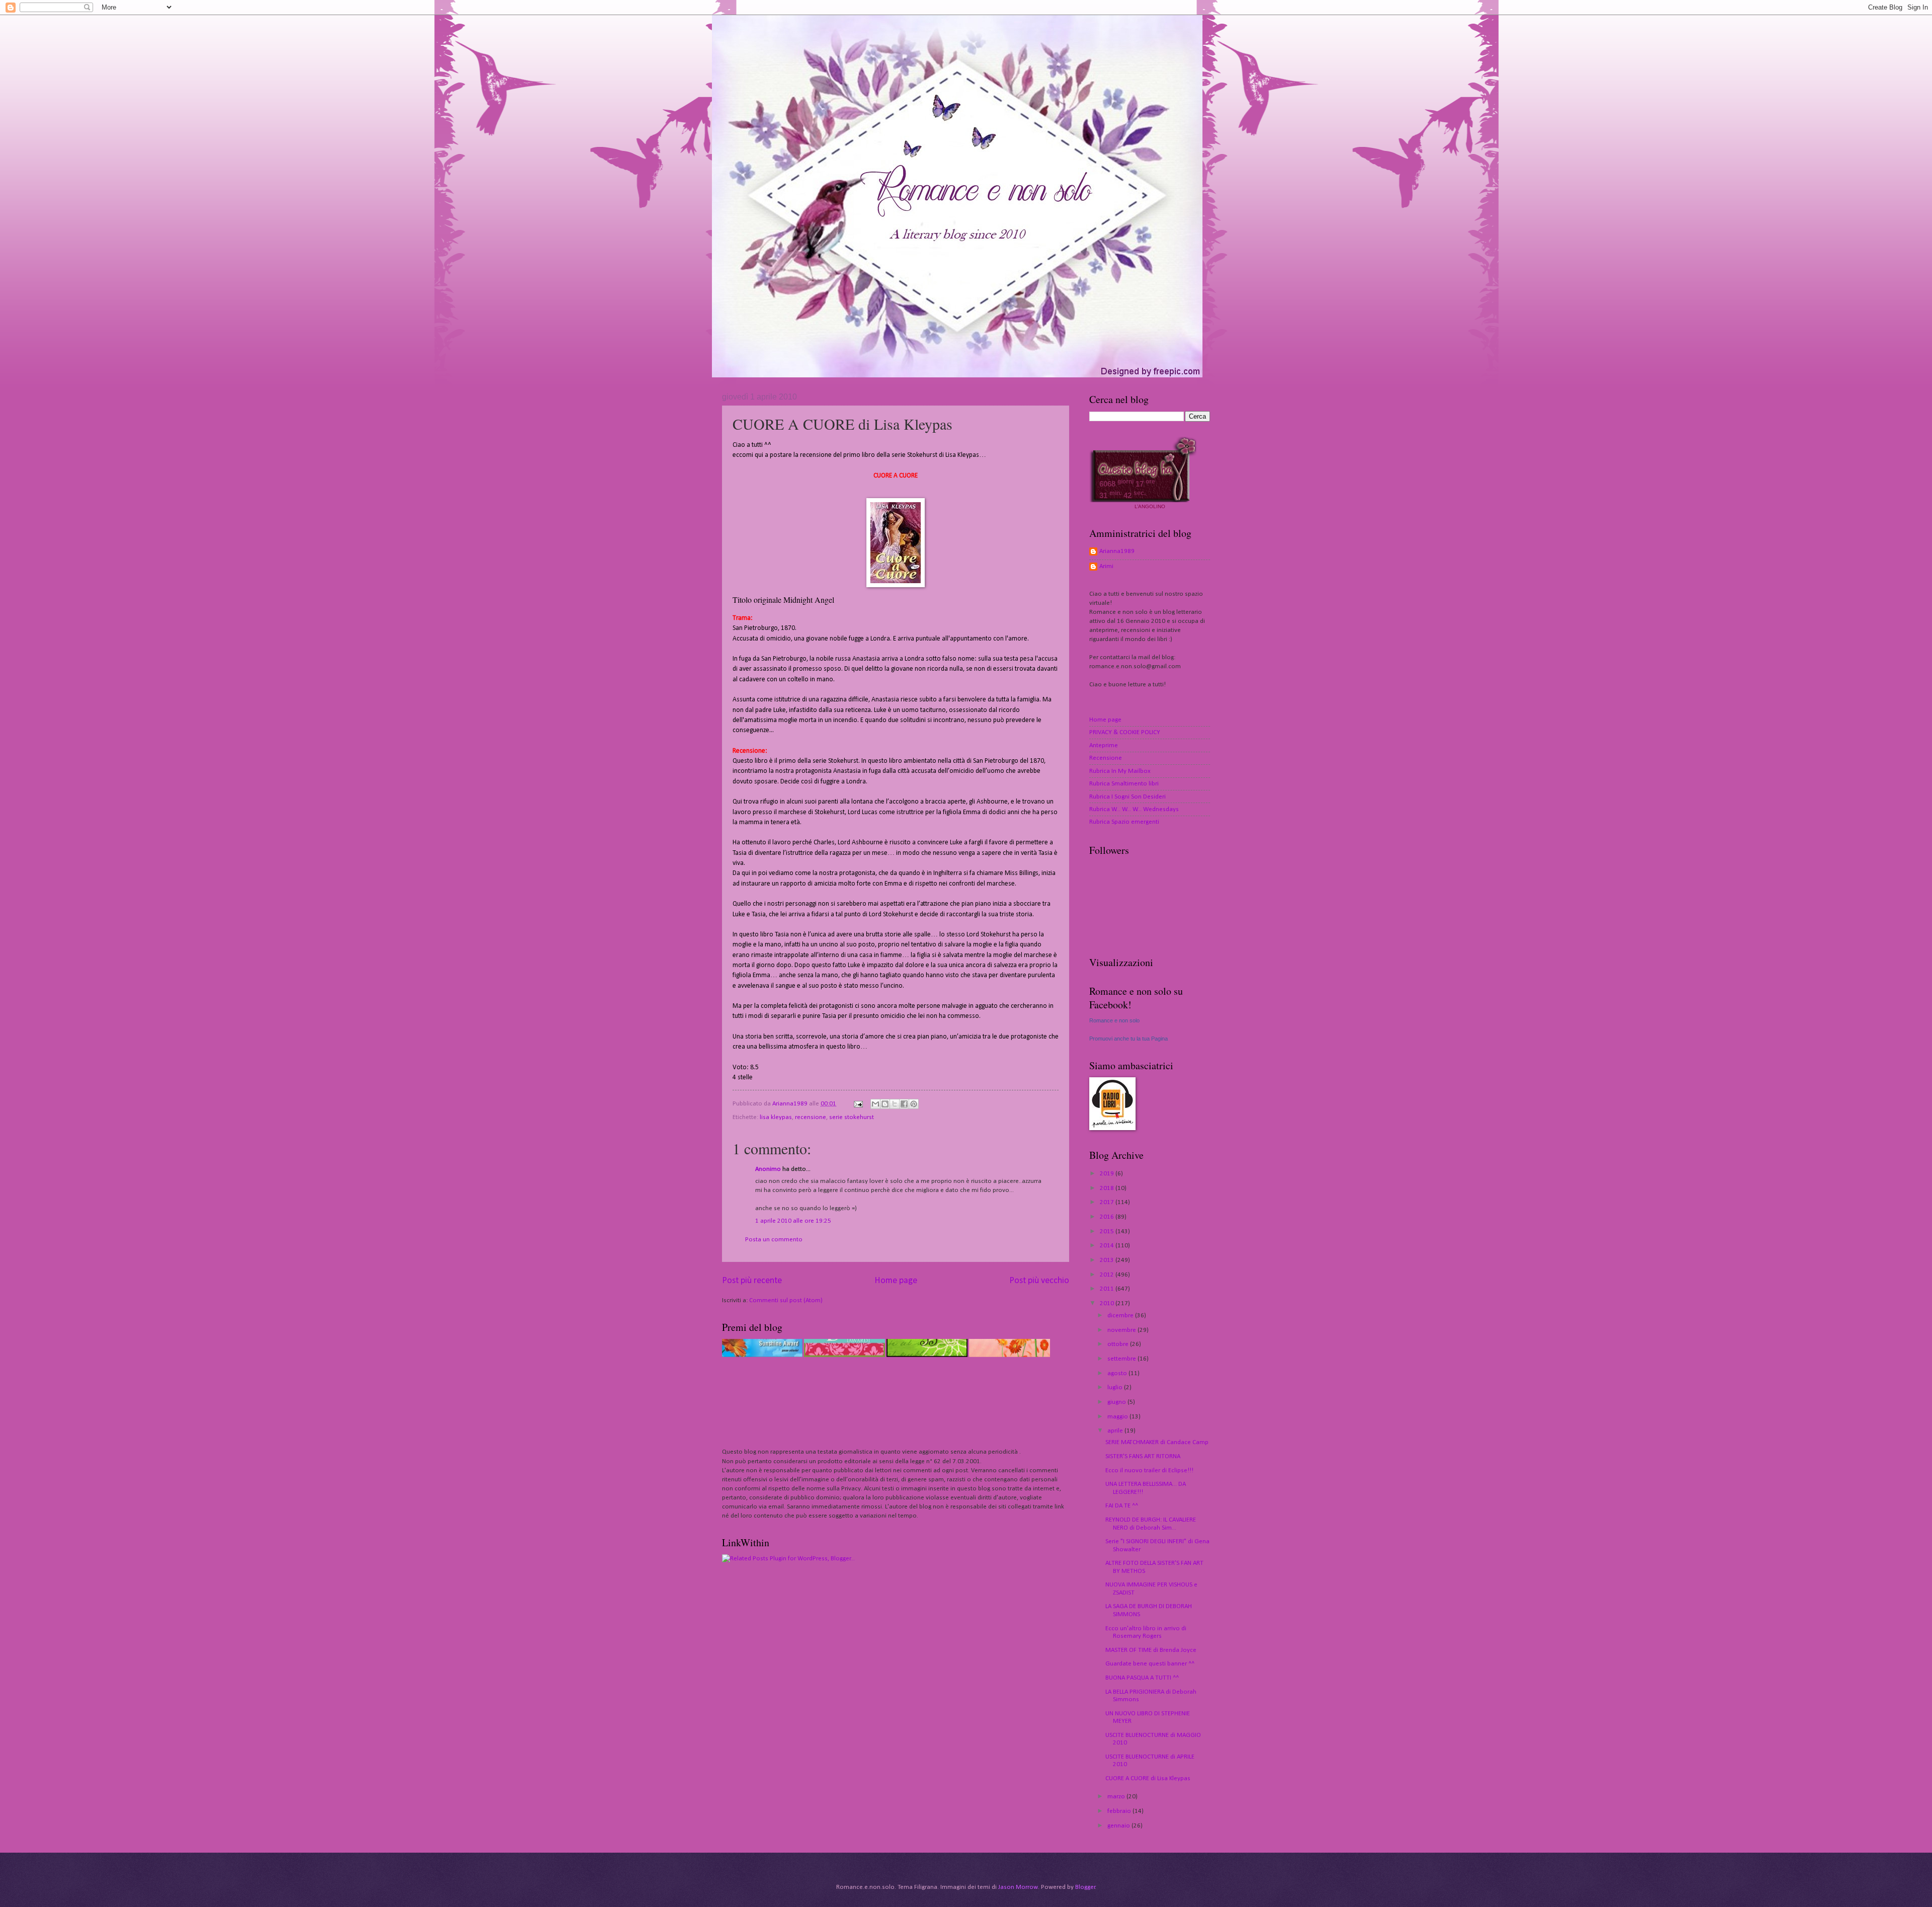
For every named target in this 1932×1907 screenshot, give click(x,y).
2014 (1108, 1246)
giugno (1117, 1402)
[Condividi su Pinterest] (914, 1104)
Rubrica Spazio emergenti (1124, 822)
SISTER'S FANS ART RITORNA (1143, 1456)
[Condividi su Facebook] (904, 1104)
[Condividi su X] (895, 1104)
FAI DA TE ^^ (1122, 1506)
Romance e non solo (1114, 1020)
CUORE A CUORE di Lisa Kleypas (1148, 1778)
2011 (1108, 1289)
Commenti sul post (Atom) (786, 1300)
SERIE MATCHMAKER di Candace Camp (1157, 1442)
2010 (1108, 1303)
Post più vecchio (1039, 1281)
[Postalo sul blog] (885, 1104)
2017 (1108, 1202)
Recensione (1106, 758)
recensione (811, 1117)
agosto (1118, 1373)
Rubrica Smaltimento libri (1124, 784)
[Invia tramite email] (875, 1104)
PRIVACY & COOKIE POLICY (1125, 732)
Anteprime (1104, 745)
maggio (1118, 1417)
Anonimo (768, 1169)
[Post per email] (858, 1104)
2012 (1108, 1275)
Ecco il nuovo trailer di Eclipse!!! (1149, 1471)
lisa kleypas (776, 1117)
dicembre (1121, 1316)
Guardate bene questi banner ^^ (1150, 1664)
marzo (1117, 1797)
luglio (1116, 1387)
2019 (1108, 1174)
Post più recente (752, 1281)
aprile (1116, 1431)
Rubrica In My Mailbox (1120, 771)
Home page (896, 1281)
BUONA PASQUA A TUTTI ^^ (1142, 1678)
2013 (1108, 1260)
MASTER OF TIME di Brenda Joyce (1151, 1650)
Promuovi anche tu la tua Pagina (1129, 1039)
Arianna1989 (1117, 551)
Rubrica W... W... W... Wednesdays (1134, 809)
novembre (1122, 1330)
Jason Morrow (1018, 1887)
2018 (1108, 1188)
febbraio (1120, 1811)
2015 (1108, 1231)
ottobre (1119, 1344)
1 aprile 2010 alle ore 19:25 (793, 1221)
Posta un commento (774, 1240)
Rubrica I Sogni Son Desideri (1128, 797)
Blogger (1085, 1887)
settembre (1122, 1359)
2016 (1108, 1217)
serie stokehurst (852, 1117)
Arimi (1106, 566)
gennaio (1119, 1826)
